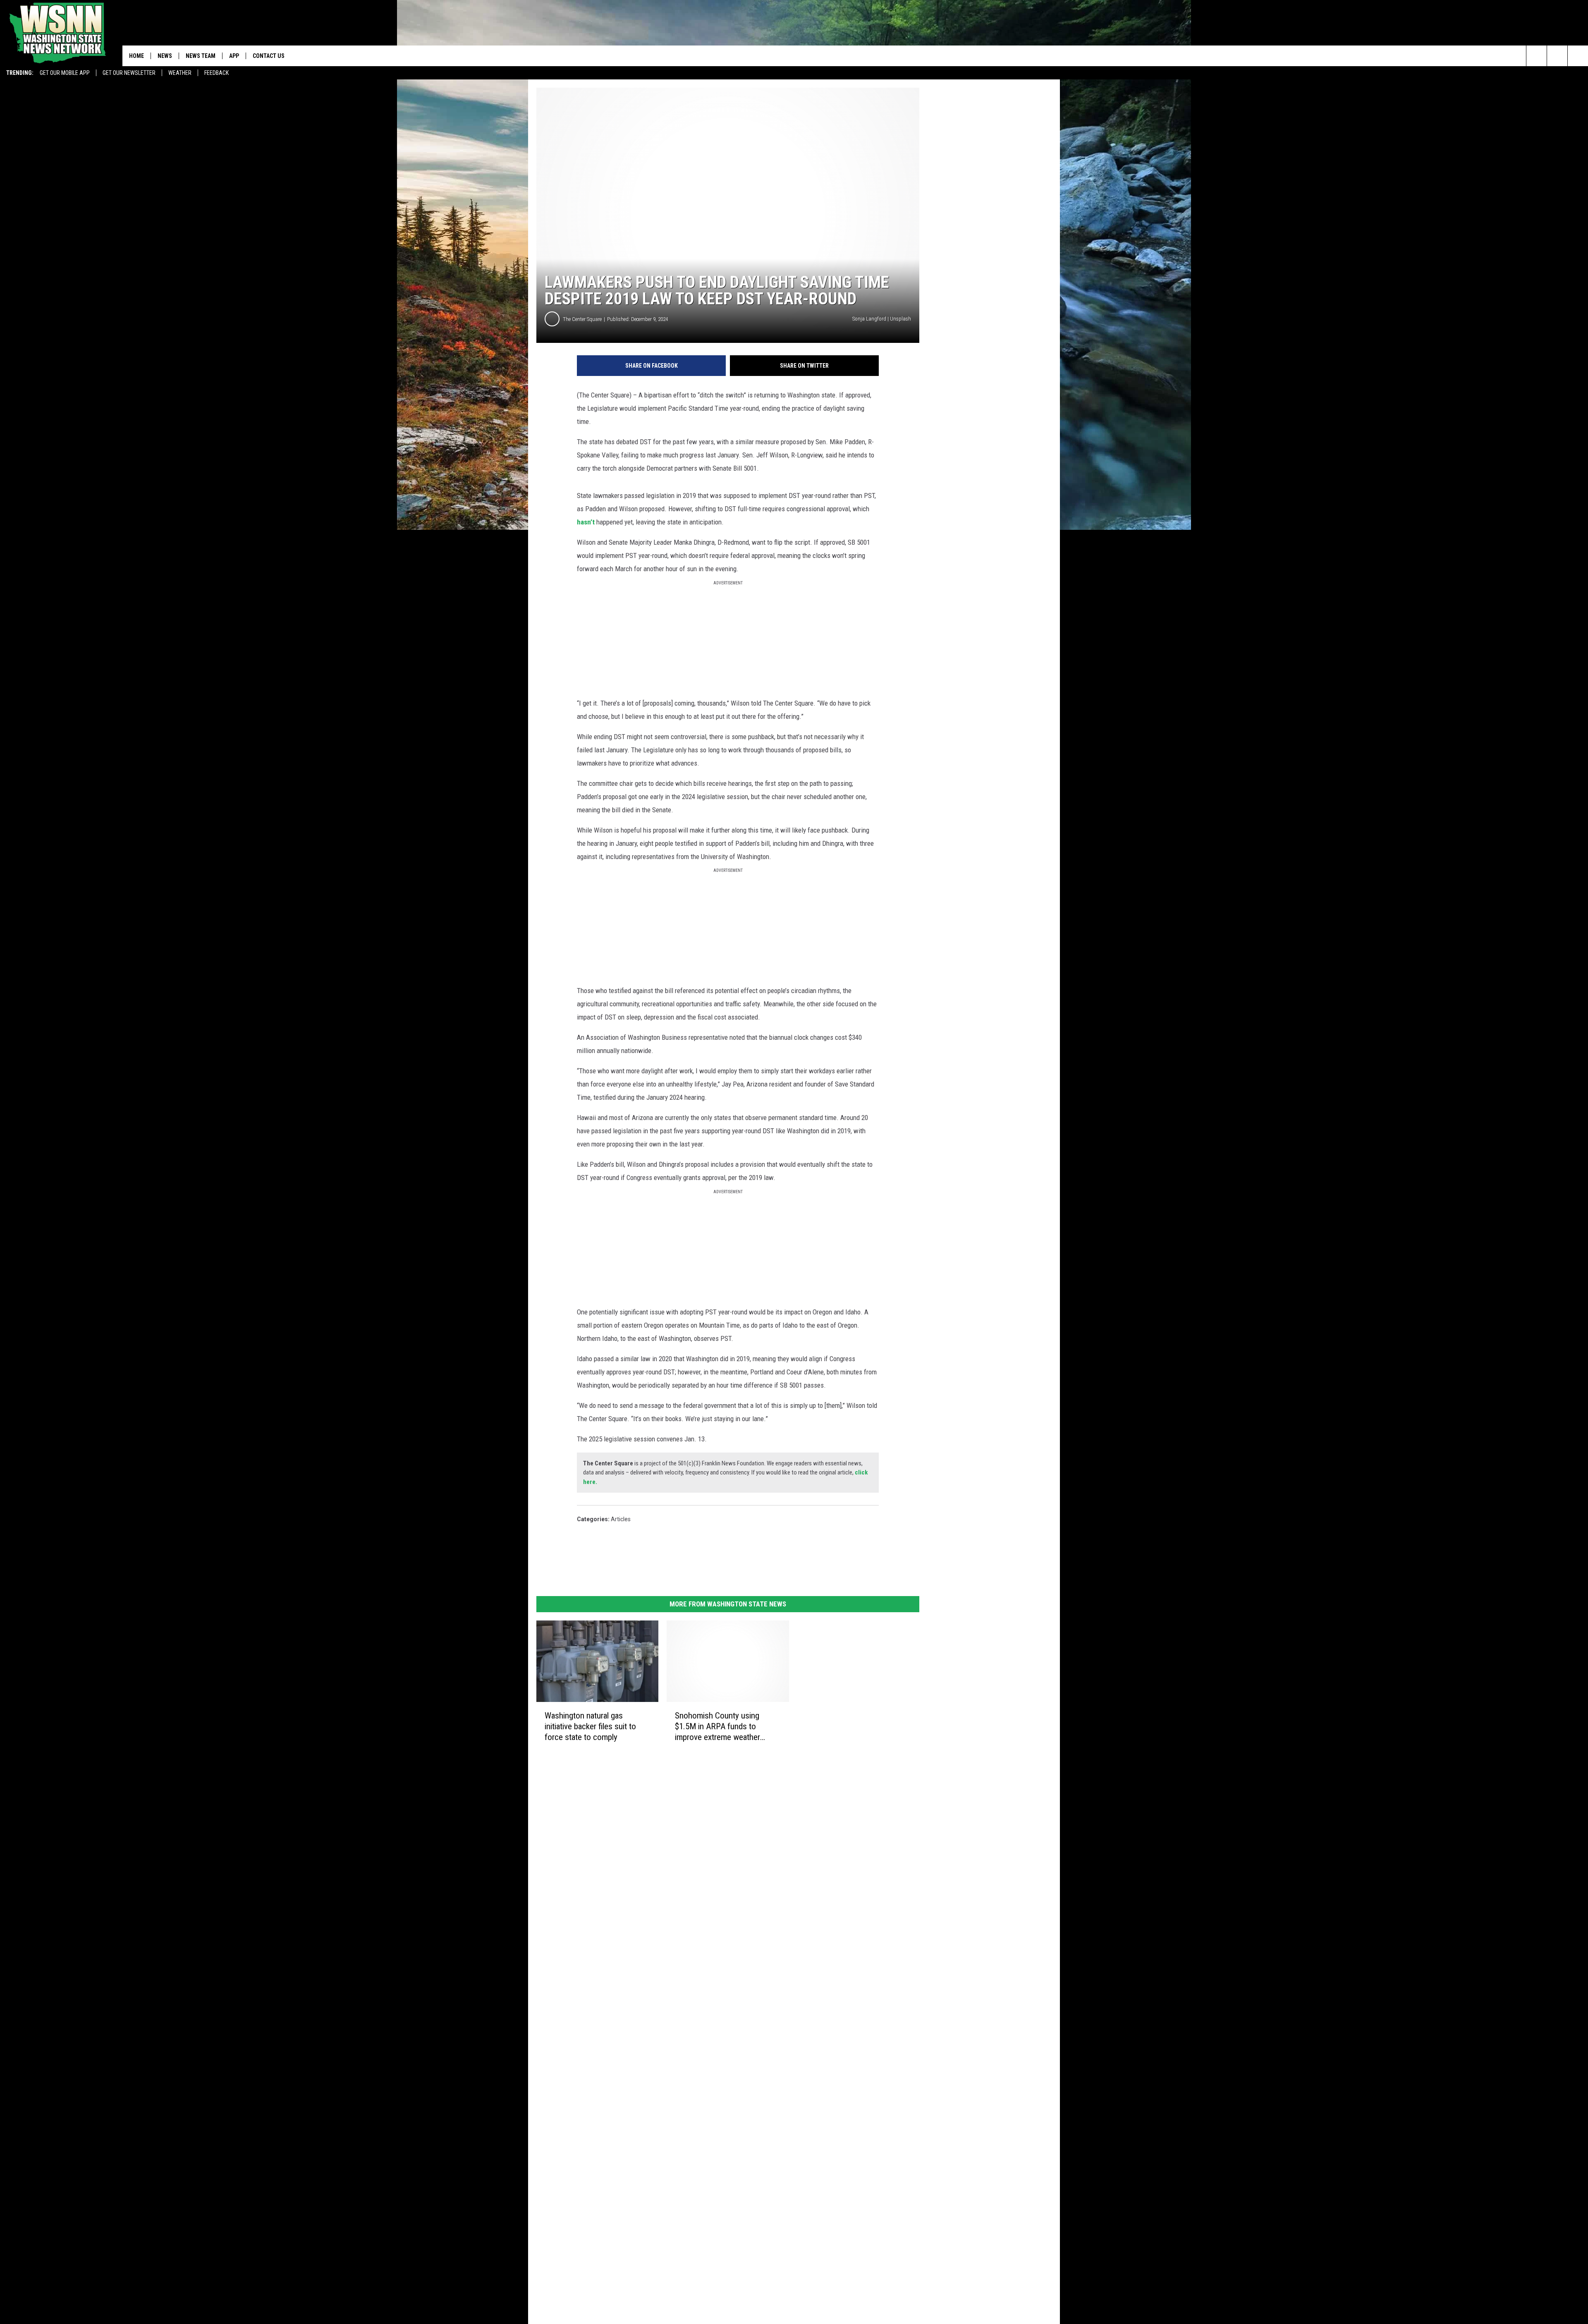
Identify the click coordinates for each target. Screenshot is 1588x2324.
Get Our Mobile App (65, 73)
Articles (621, 1519)
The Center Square (582, 319)
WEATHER (180, 73)
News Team (201, 56)
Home (136, 56)
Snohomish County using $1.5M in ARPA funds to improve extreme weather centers (717, 1727)
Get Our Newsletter (129, 73)
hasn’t (586, 522)
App (234, 56)
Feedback (216, 73)
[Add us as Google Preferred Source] (1557, 56)
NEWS (165, 56)
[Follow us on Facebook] (1578, 56)
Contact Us (269, 56)
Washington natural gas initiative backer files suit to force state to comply (590, 1726)
